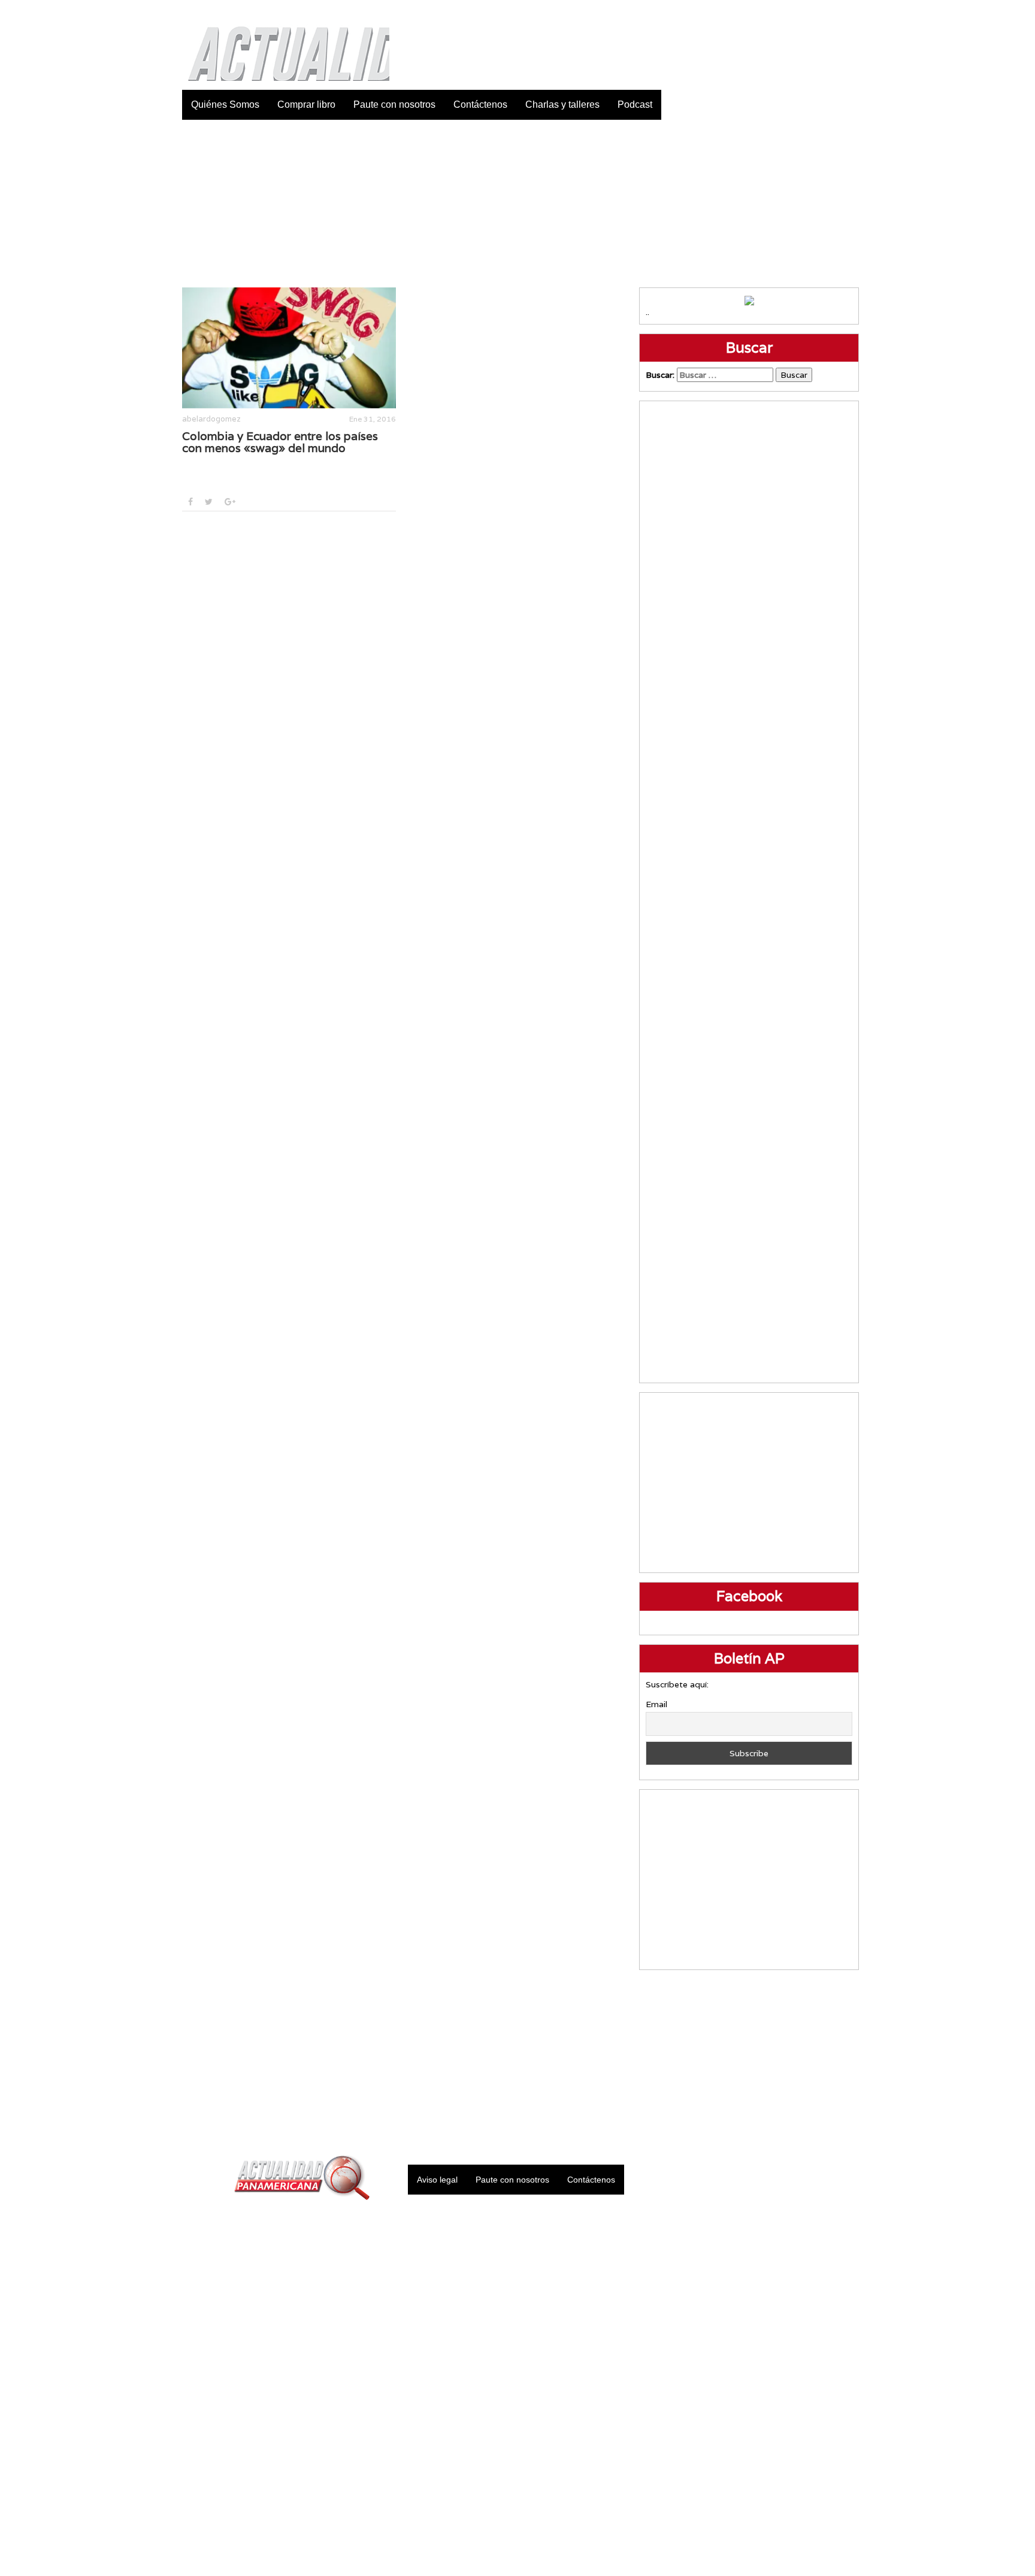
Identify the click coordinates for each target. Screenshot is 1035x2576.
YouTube (850, 12)
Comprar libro (306, 104)
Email (656, 1704)
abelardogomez (211, 419)
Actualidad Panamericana (283, 45)
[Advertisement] (518, 204)
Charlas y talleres (562, 104)
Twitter (790, 12)
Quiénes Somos (225, 104)
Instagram (820, 12)
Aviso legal (437, 2180)
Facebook (760, 12)
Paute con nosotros (394, 104)
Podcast (635, 104)
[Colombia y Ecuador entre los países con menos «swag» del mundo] (289, 348)
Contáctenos (480, 104)
